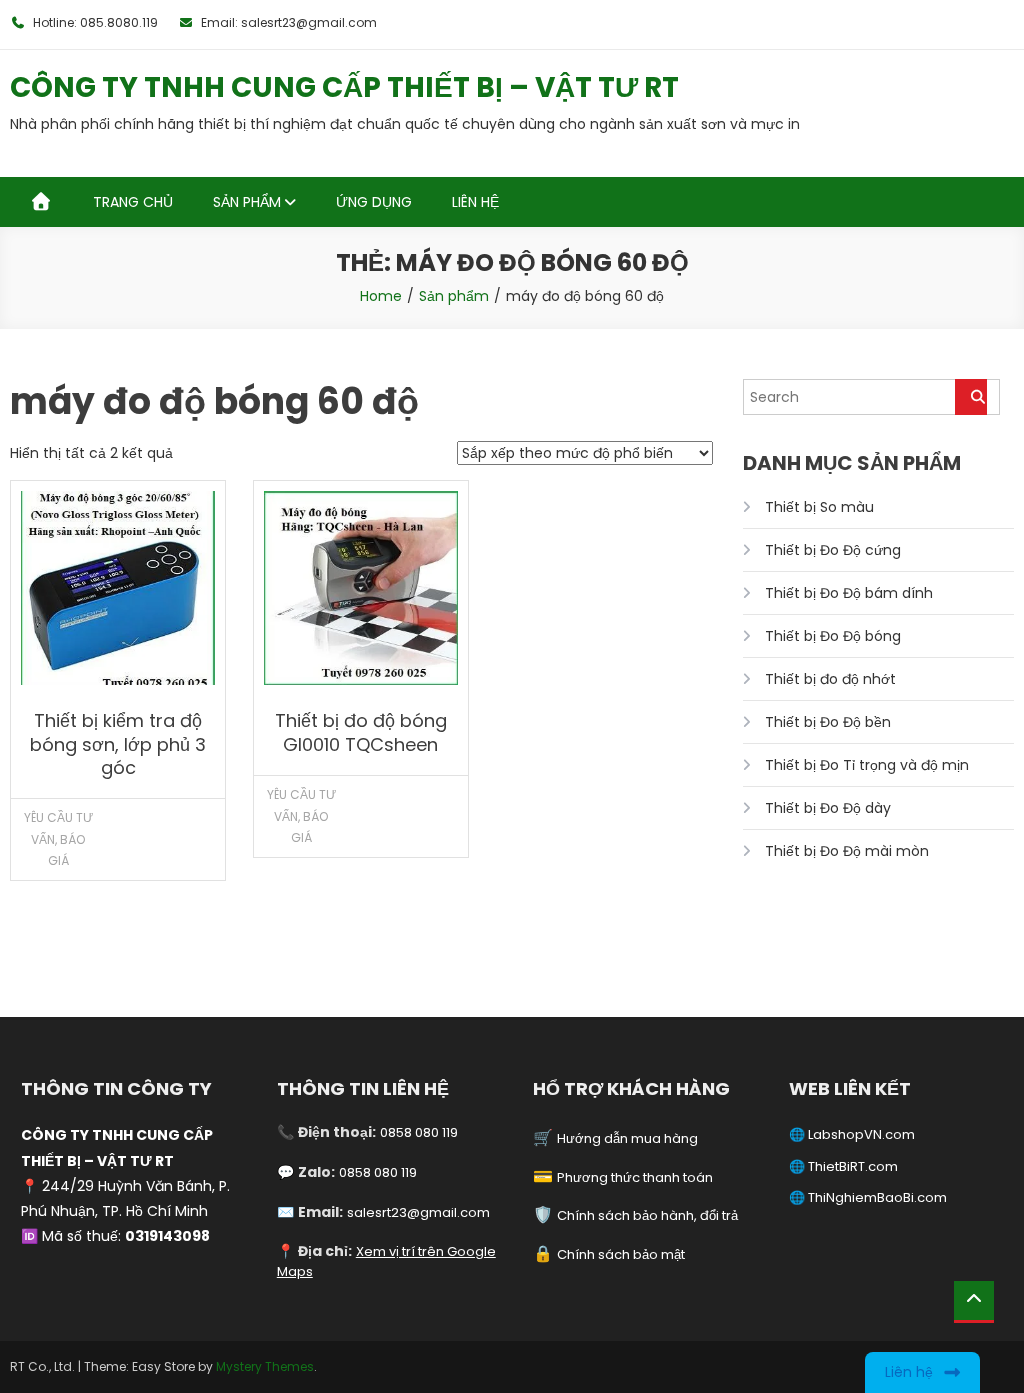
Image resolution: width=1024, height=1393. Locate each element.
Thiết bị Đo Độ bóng (833, 636)
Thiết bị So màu (819, 507)
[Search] (971, 397)
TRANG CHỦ (133, 202)
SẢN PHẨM (247, 202)
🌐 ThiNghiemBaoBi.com (868, 1197)
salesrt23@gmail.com (418, 1212)
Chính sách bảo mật (621, 1254)
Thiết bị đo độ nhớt (830, 679)
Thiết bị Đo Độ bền (828, 722)
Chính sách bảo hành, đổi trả (647, 1215)
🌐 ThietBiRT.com (843, 1166)
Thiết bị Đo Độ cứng (833, 550)
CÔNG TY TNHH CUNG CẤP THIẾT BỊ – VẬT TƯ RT (344, 87)
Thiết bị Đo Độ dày (828, 808)
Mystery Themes (265, 1366)
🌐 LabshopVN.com (852, 1134)
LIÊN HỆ (475, 202)
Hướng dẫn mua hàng (627, 1138)
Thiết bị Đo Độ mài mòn (847, 851)
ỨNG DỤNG (374, 202)
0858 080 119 (419, 1132)
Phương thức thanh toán (635, 1177)
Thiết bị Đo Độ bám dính (849, 593)
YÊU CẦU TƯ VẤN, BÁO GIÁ (58, 839)
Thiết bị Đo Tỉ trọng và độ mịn (867, 765)
